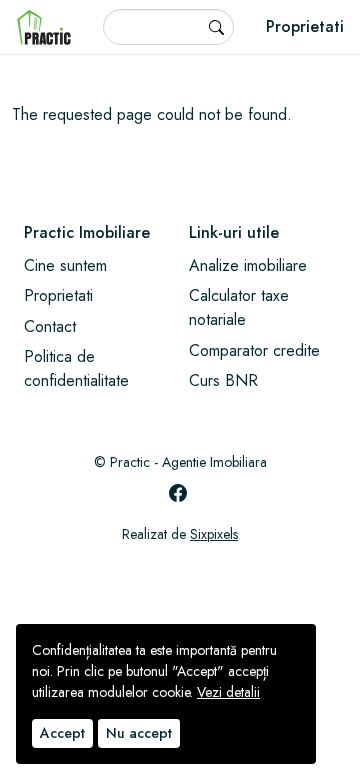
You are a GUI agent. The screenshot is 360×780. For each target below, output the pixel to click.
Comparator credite (254, 350)
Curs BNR (223, 380)
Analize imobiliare (248, 265)
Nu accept (139, 733)
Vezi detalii (228, 692)
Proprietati (305, 26)
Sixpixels (214, 534)
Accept (62, 733)
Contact (50, 326)
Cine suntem (65, 265)
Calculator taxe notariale (239, 307)
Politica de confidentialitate (76, 368)
